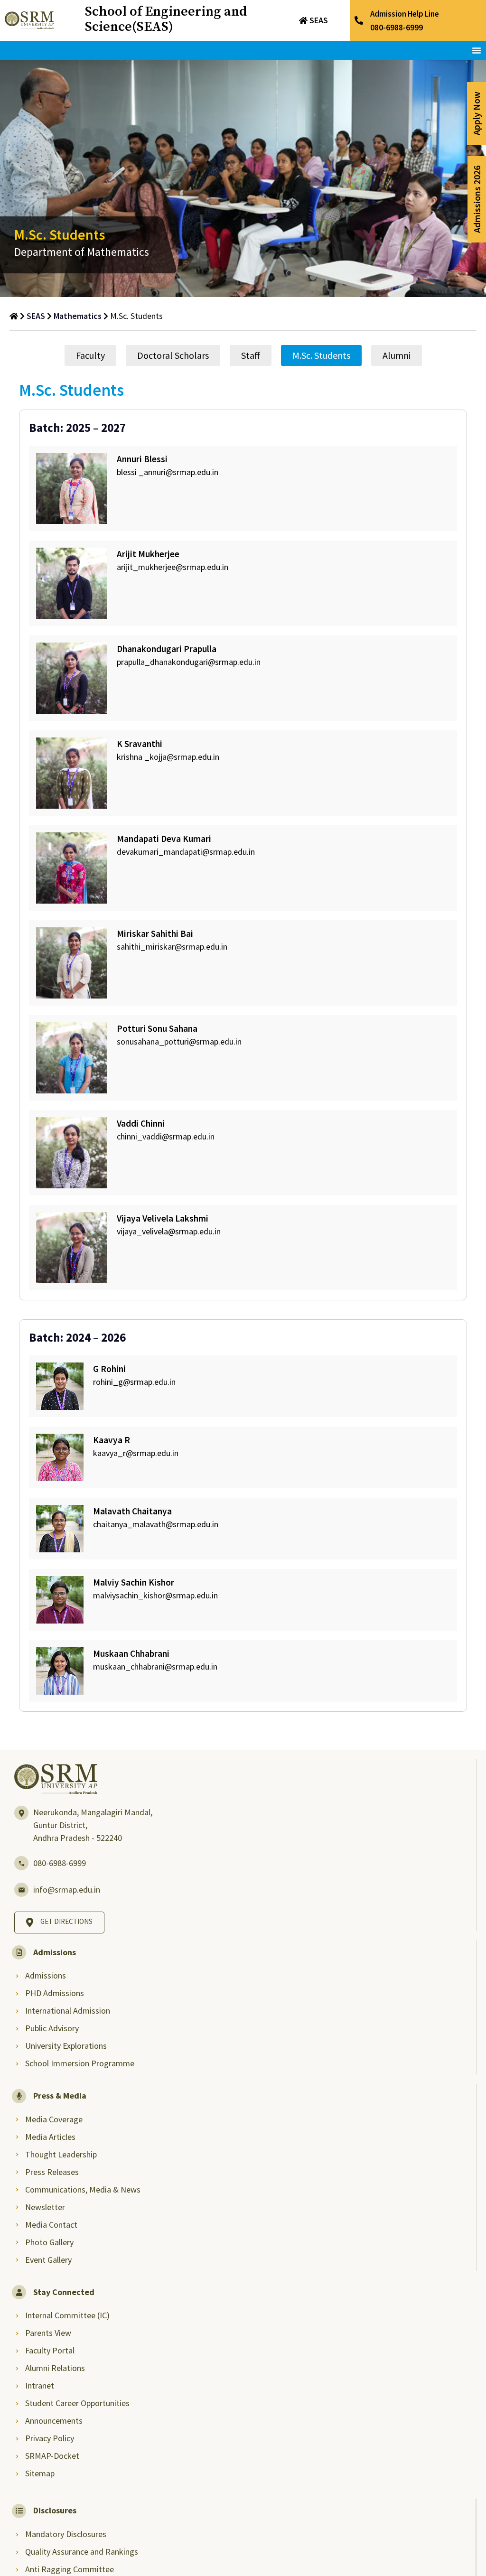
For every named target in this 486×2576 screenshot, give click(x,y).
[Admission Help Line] (359, 20)
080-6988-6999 (60, 1863)
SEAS (319, 20)
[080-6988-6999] (21, 1863)
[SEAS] (303, 20)
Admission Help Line (405, 14)
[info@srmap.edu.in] (21, 1890)
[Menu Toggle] (477, 50)
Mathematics (78, 316)
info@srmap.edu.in (67, 1890)
